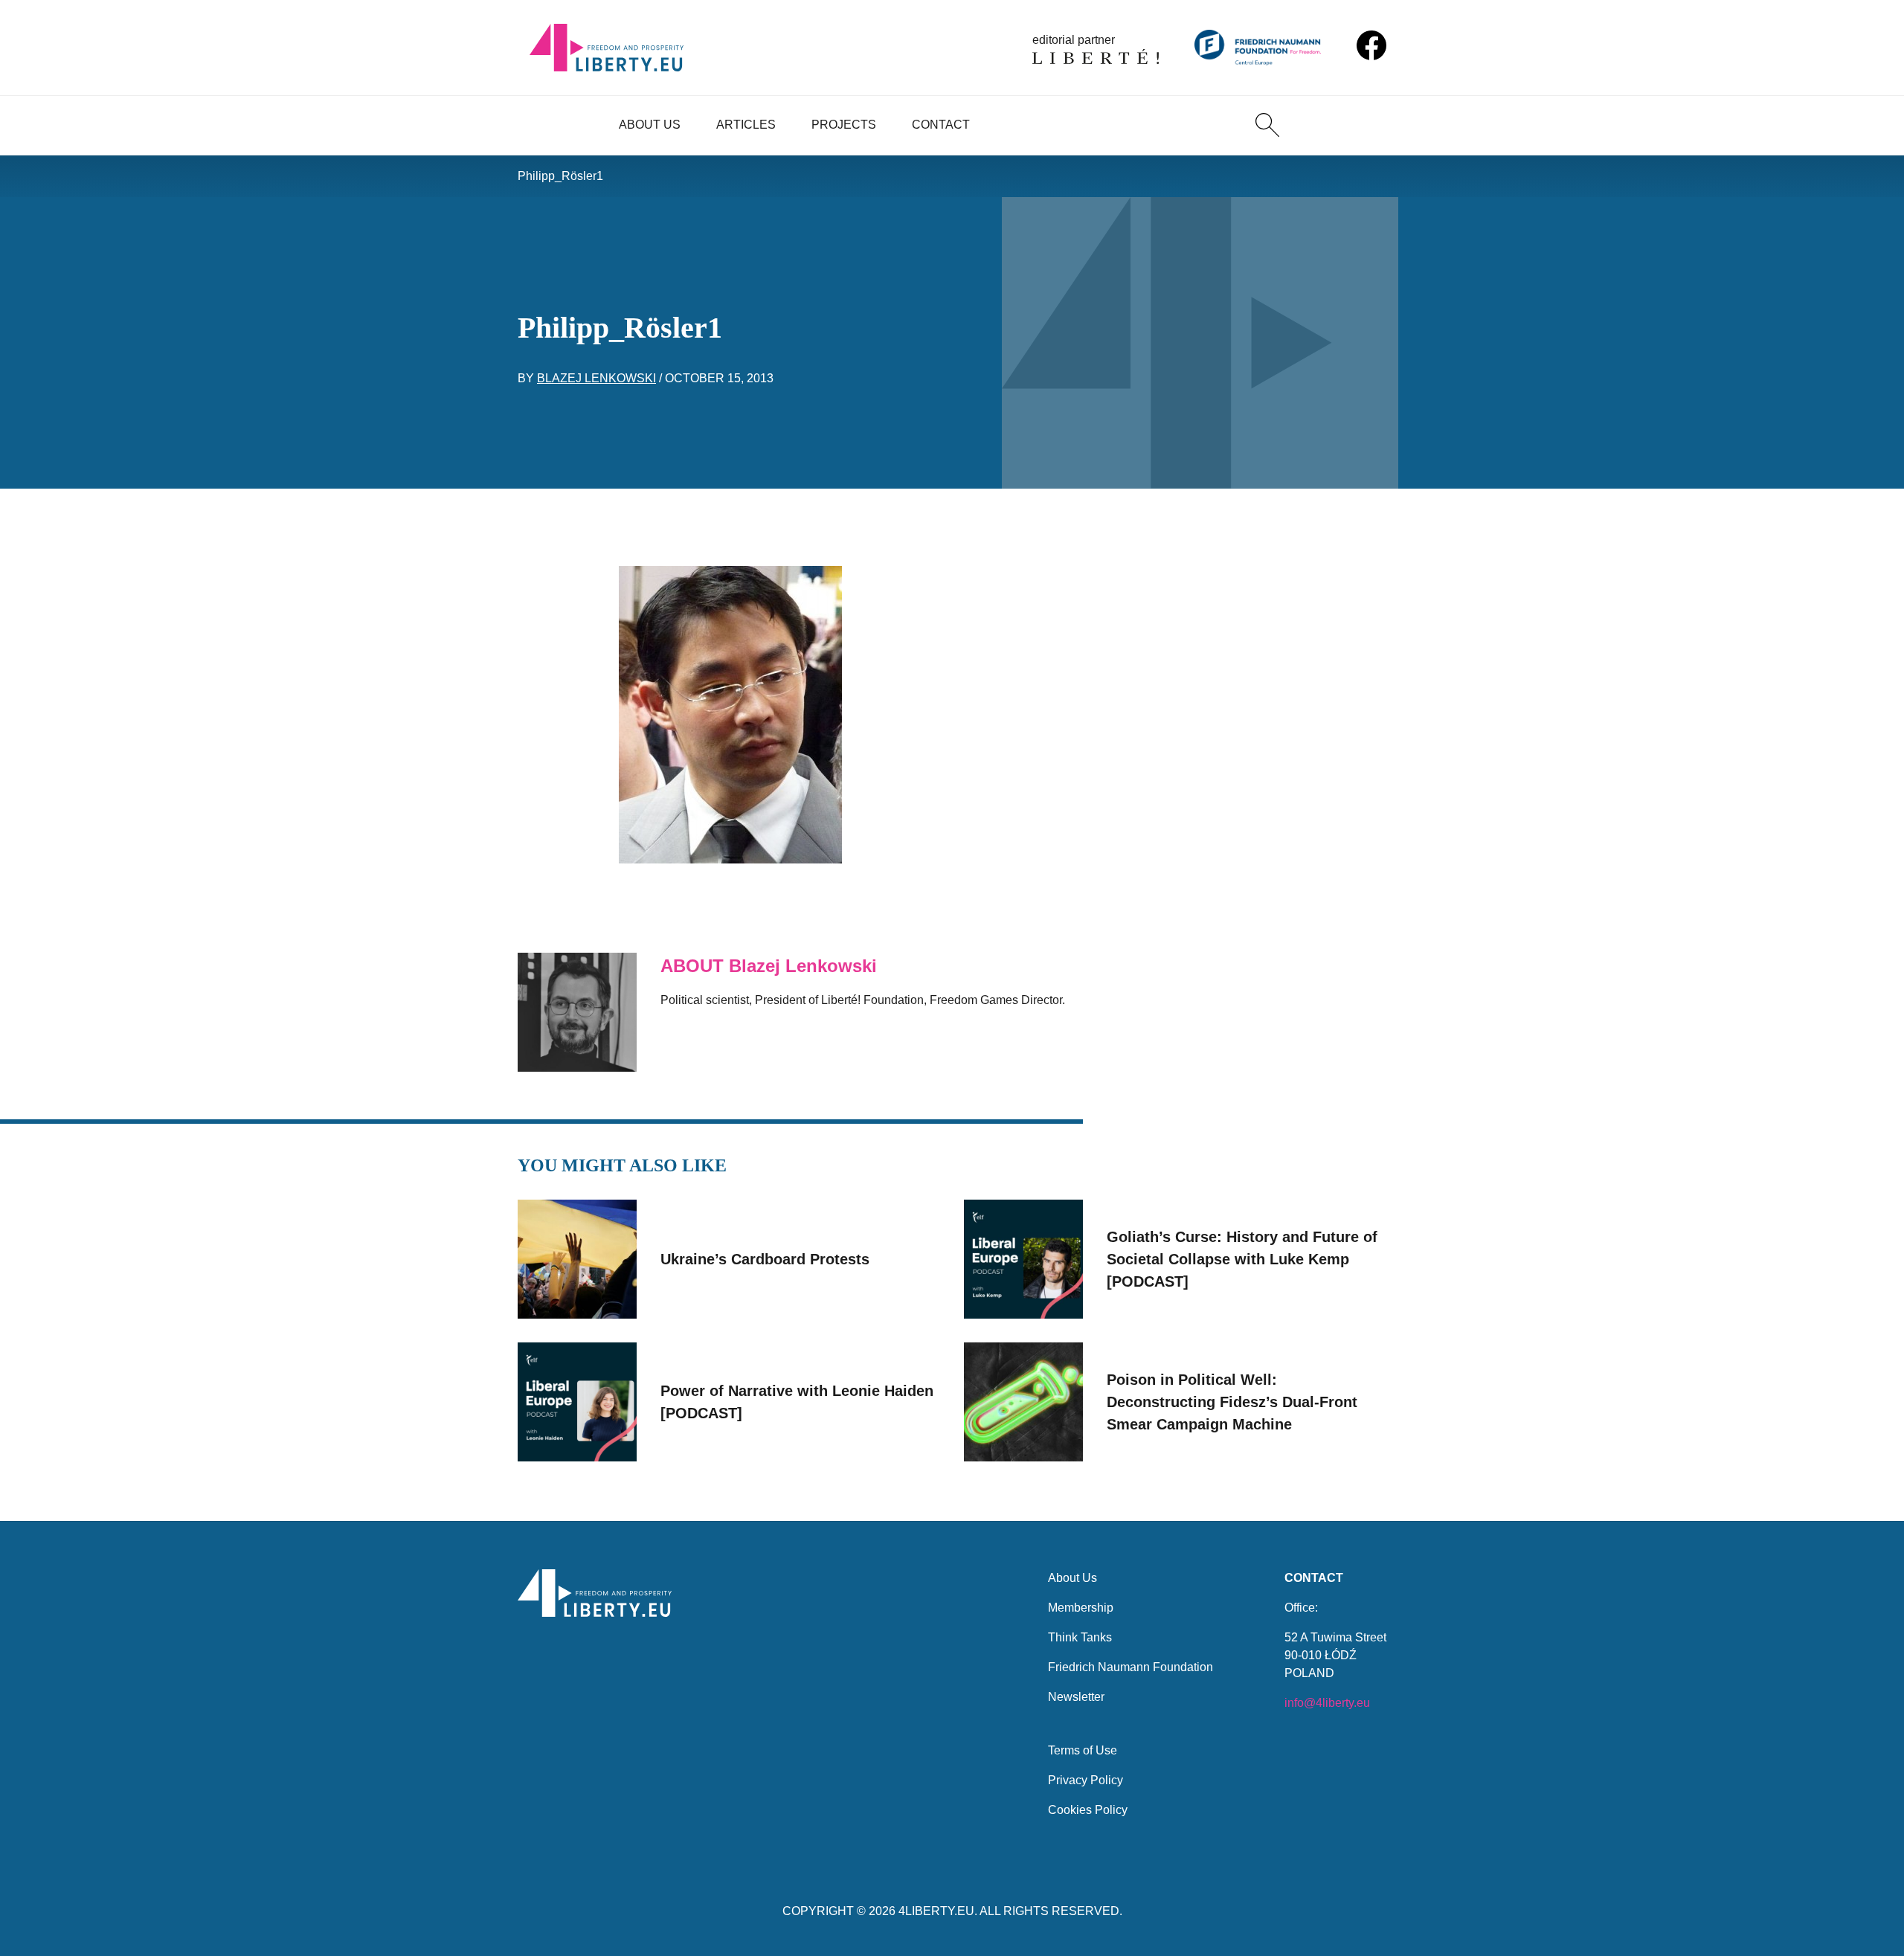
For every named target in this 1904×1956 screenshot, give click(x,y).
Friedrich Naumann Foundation (1130, 1667)
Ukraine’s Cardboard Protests (765, 1259)
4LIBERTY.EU (936, 1911)
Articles (746, 125)
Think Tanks (1080, 1637)
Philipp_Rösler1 (560, 176)
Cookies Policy (1088, 1810)
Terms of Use (1083, 1750)
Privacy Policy (1086, 1780)
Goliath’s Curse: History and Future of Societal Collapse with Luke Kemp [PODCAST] (1242, 1259)
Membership (1081, 1608)
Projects (844, 125)
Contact (941, 125)
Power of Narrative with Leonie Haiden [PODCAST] (797, 1402)
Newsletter (1076, 1697)
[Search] (1267, 125)
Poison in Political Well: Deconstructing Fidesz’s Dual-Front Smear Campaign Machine (1232, 1402)
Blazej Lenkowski (596, 378)
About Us (650, 125)
